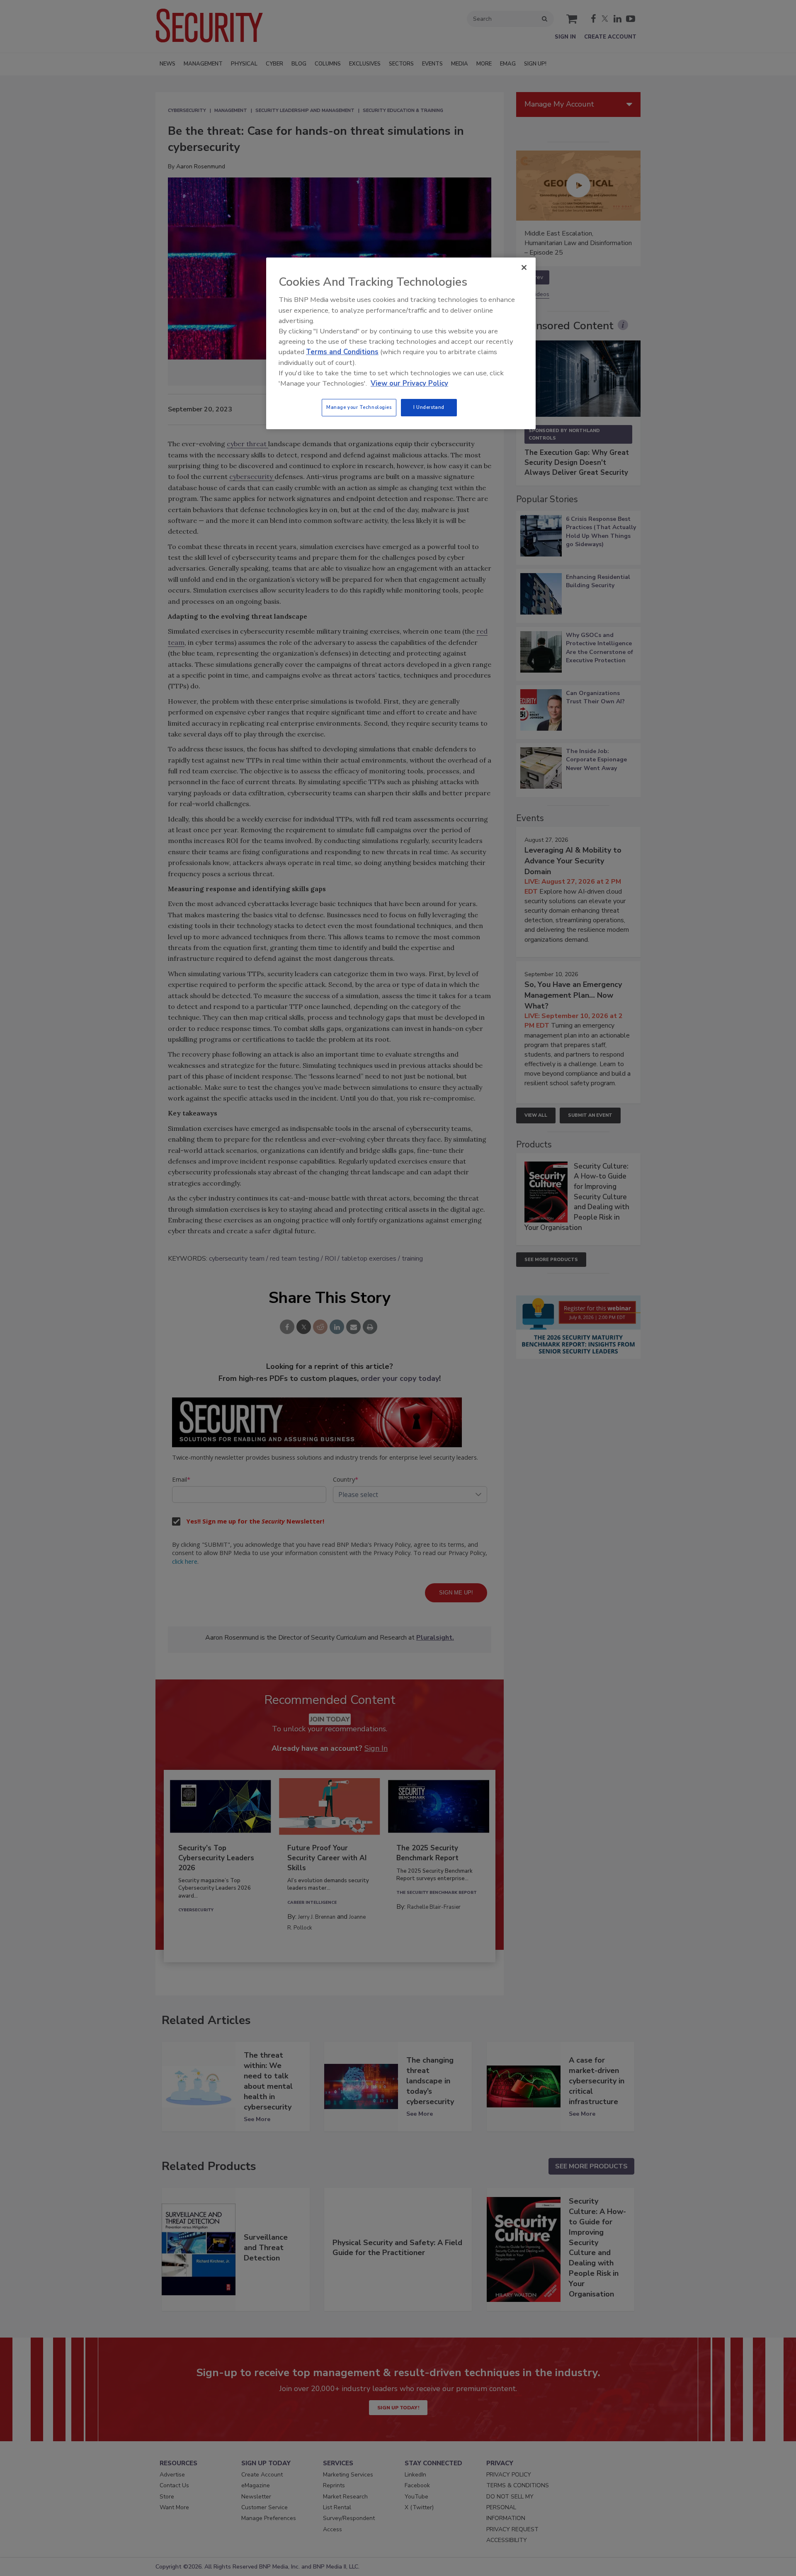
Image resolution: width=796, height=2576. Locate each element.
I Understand (429, 407)
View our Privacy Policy (409, 383)
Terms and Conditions (342, 352)
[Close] (524, 267)
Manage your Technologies (359, 407)
